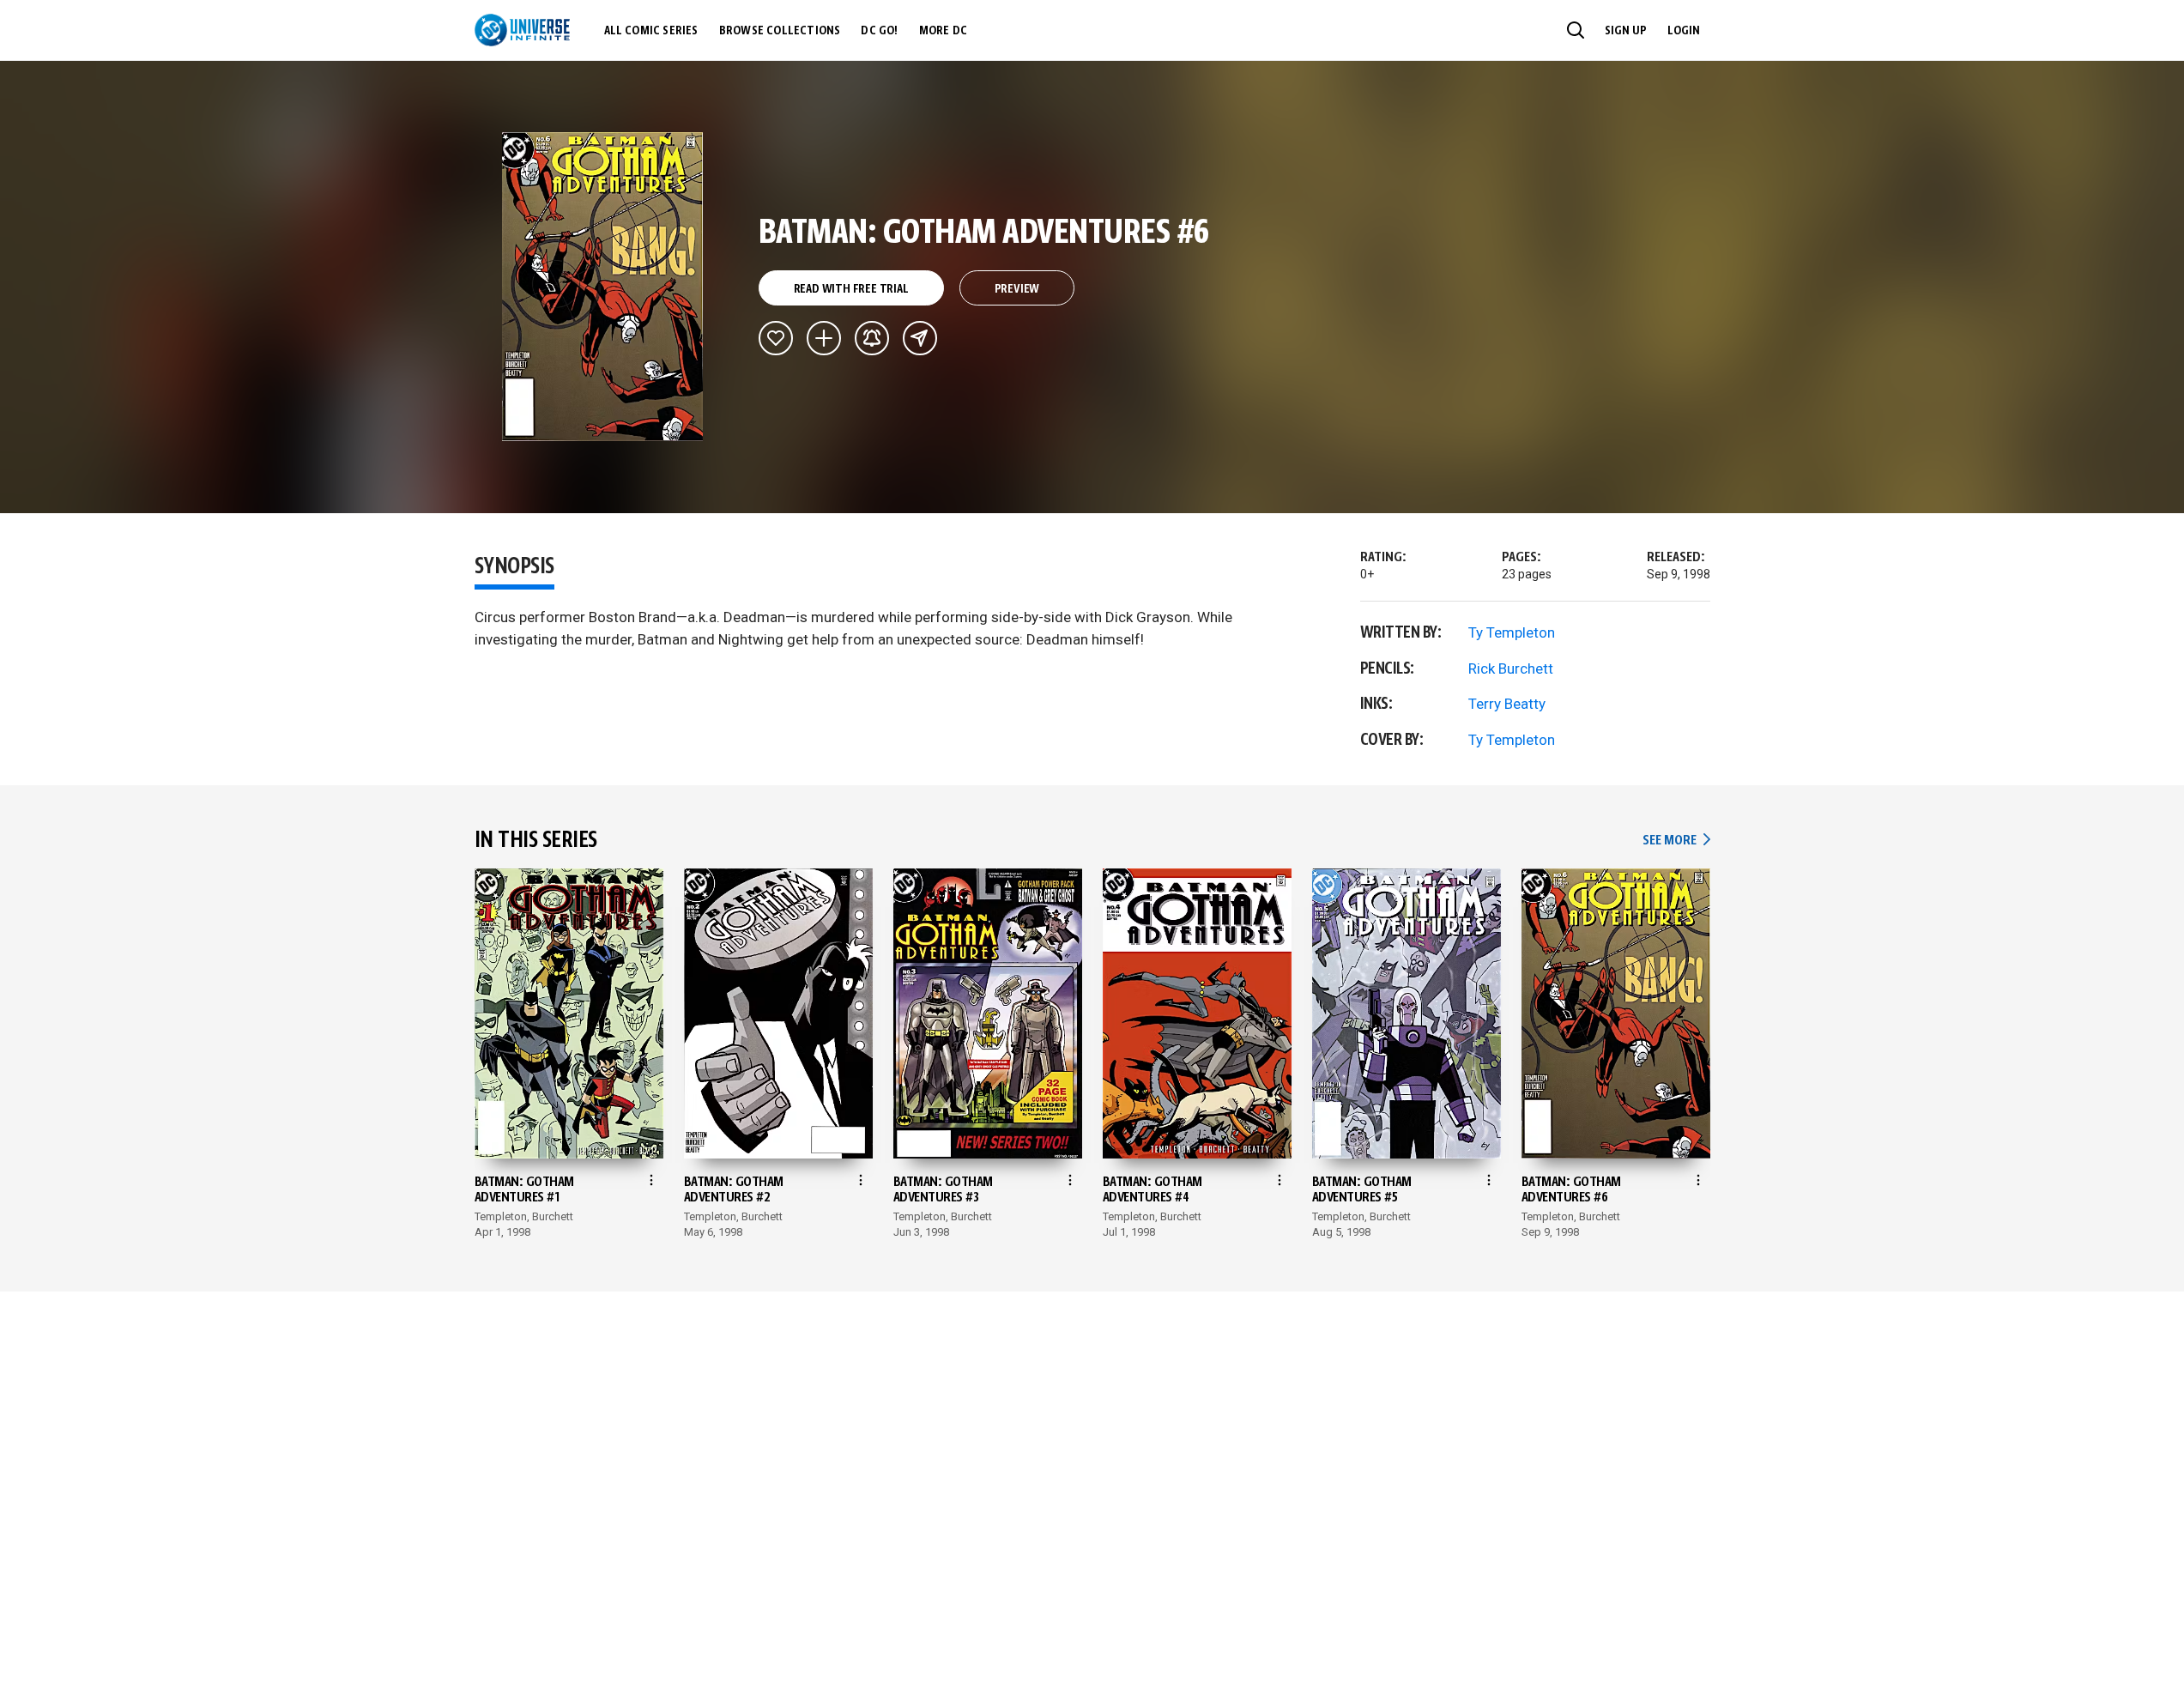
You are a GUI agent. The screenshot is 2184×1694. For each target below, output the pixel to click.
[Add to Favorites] (776, 338)
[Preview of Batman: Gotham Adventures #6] (603, 287)
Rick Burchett (1511, 669)
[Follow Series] (872, 338)
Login (1684, 31)
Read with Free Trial (851, 289)
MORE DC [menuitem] (943, 31)
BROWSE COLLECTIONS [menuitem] (780, 31)
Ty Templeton (1512, 632)
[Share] (920, 338)
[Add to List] (824, 338)
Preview (1017, 289)
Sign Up (1626, 31)
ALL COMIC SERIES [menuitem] (651, 31)
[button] (1576, 30)
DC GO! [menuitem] (879, 31)
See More (1676, 841)
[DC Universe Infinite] (522, 30)
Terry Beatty (1507, 704)
